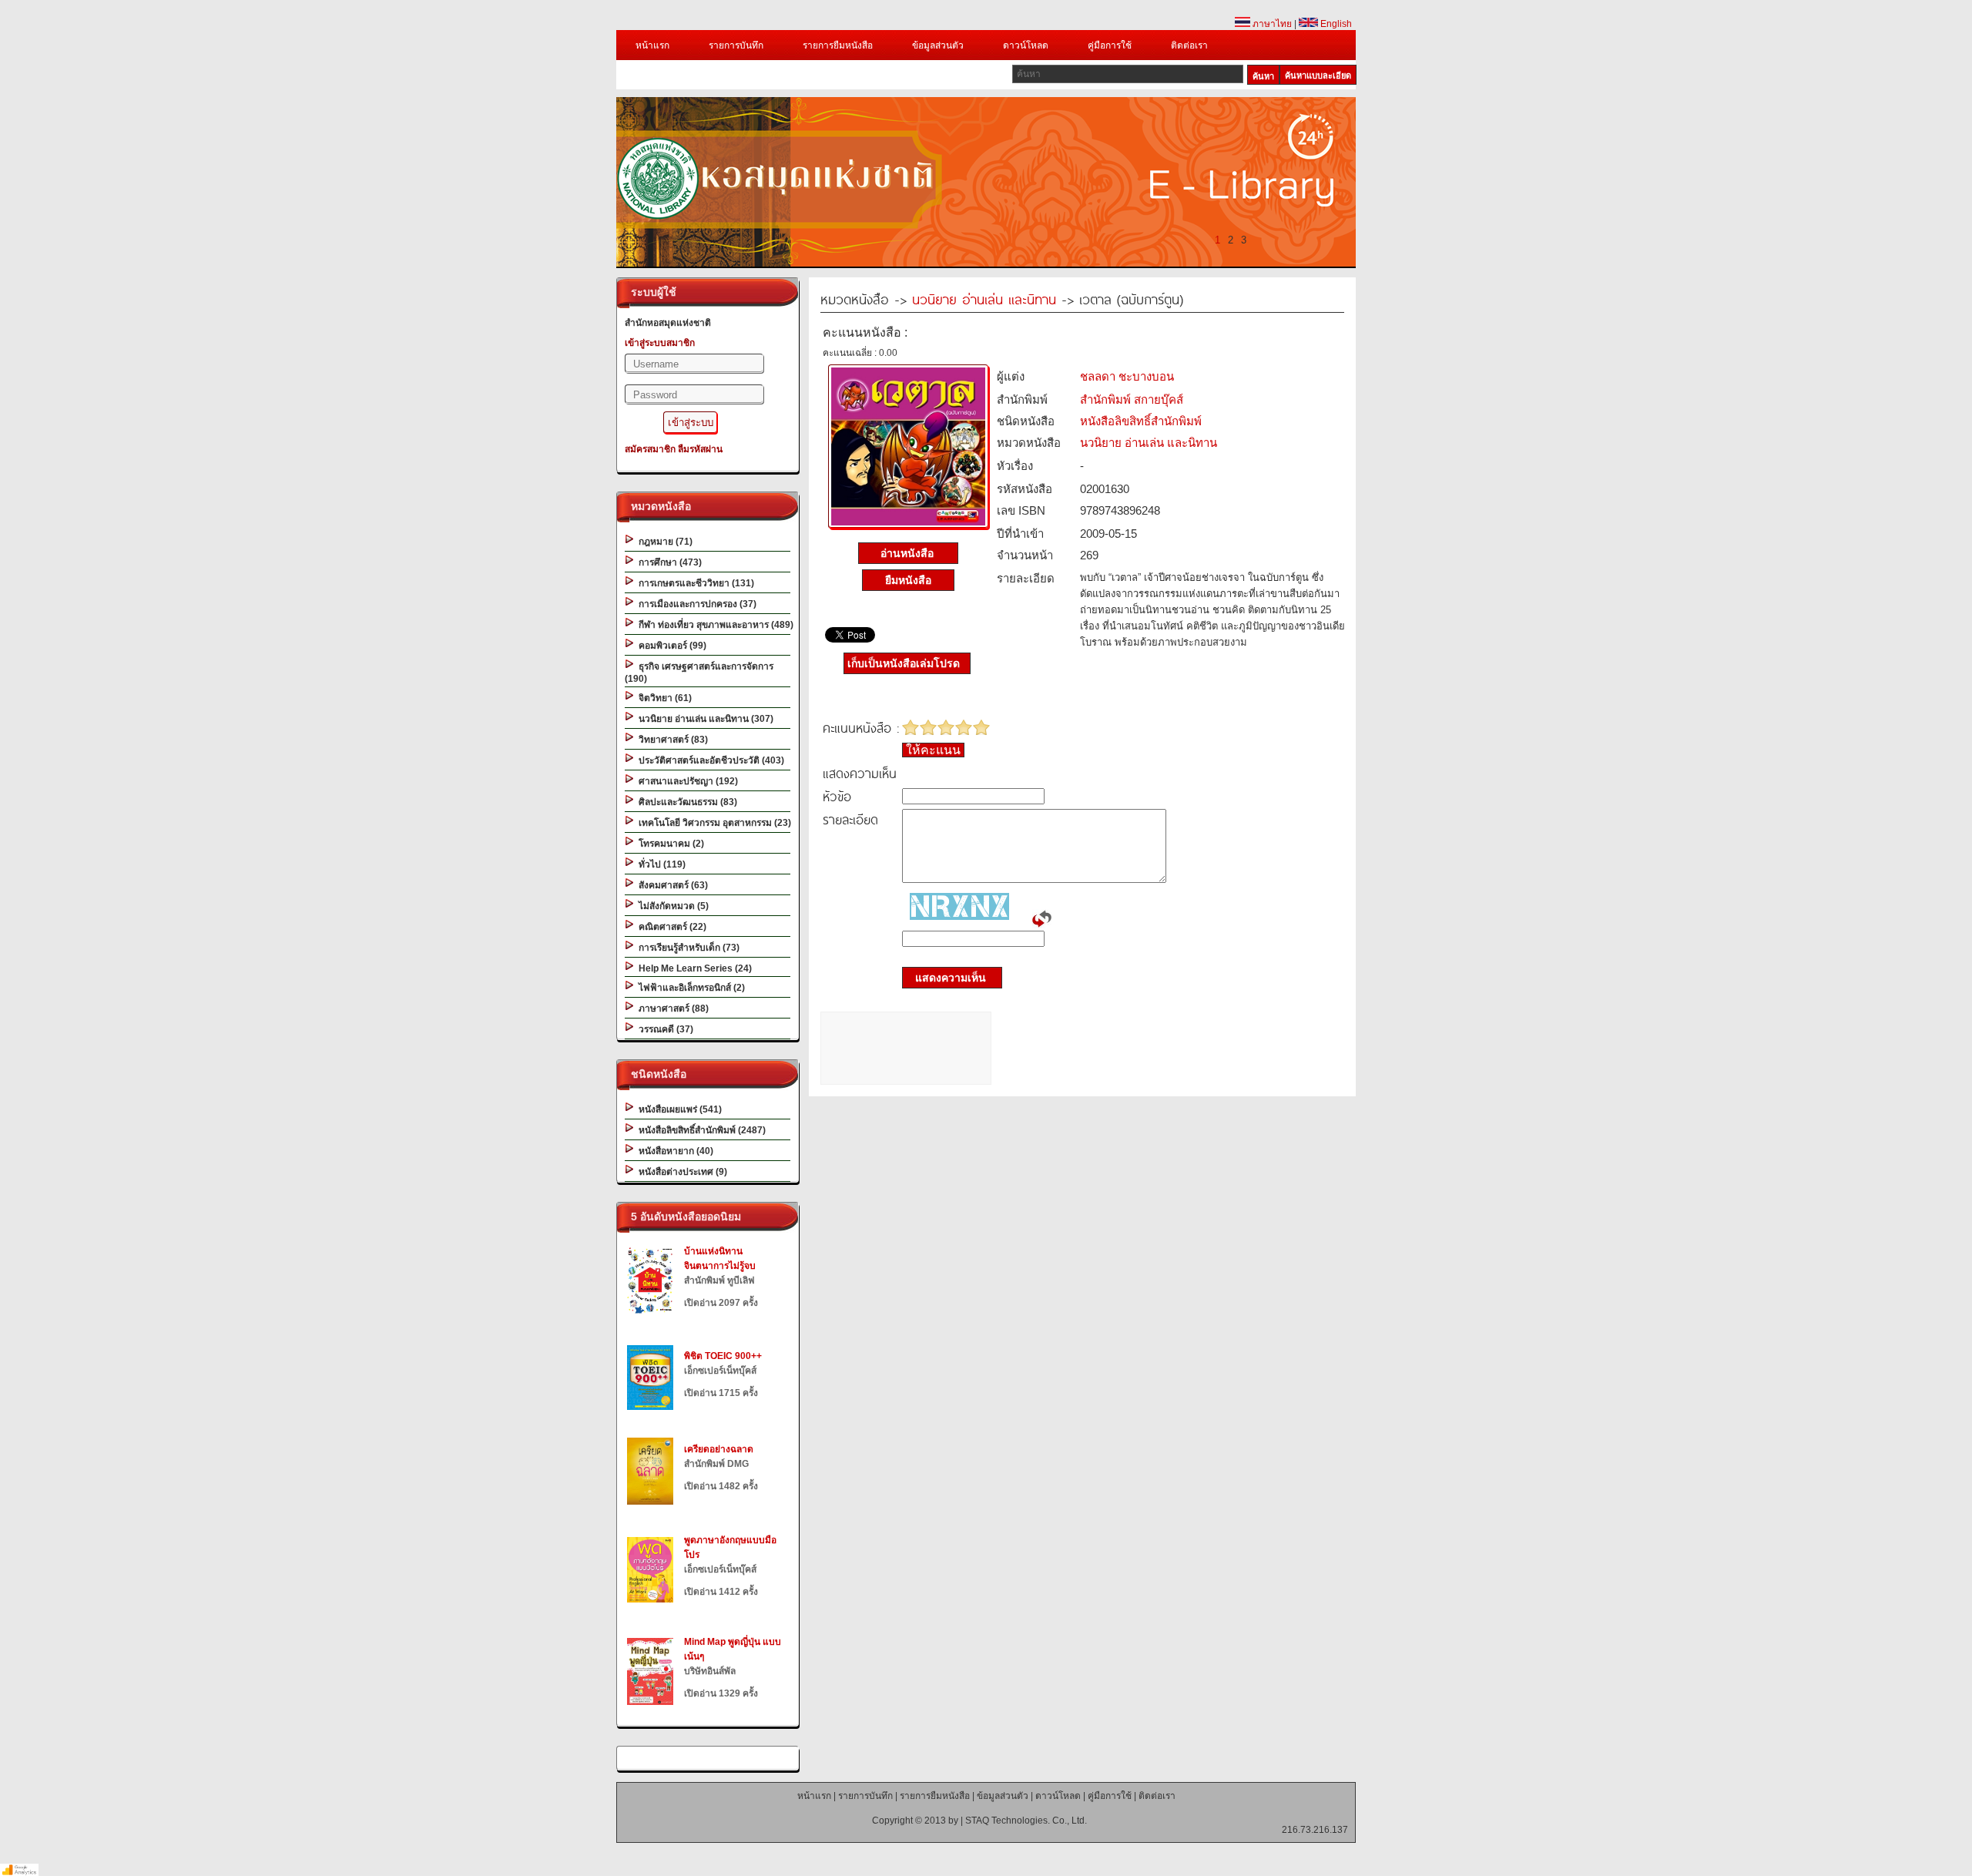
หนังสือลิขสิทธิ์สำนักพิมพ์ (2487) (700, 1130)
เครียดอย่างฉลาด (719, 1449)
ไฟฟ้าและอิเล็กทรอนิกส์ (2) (689, 988)
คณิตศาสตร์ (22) (670, 927)
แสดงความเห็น (946, 978)
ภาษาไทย (1271, 24)
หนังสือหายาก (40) (674, 1151)
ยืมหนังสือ (908, 580)
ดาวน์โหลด (1026, 45)
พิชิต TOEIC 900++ (723, 1356)
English (1335, 24)
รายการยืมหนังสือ (838, 45)
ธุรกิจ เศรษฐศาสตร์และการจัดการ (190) (699, 673)
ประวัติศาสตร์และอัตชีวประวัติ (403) (709, 760)
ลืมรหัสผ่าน (700, 449)
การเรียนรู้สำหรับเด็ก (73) (687, 948)
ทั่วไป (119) (660, 864)
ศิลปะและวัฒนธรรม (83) (686, 802)
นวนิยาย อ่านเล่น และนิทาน (984, 299)
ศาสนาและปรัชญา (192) (686, 781)
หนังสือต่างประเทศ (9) (681, 1172)
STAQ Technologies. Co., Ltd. (1026, 1821)
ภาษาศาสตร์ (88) (671, 1008)
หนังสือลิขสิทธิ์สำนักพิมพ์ (1141, 421)
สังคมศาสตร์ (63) (671, 885)
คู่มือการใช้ (1110, 45)
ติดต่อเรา (1189, 45)
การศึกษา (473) (668, 562)
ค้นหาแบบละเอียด (1318, 76)
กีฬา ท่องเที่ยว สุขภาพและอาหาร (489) (714, 625)
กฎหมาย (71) (663, 542)
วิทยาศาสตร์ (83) (671, 740)
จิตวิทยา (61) (663, 698)
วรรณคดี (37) (664, 1029)
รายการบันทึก (736, 45)
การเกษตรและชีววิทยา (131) (694, 583)
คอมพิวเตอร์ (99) (670, 646)
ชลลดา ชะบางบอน (1127, 376)
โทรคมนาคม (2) (669, 844)
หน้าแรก (652, 45)
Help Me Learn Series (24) (693, 968)
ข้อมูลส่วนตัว (938, 45)
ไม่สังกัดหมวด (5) (671, 906)
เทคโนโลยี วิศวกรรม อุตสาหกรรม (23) (713, 823)
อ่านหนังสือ (909, 553)
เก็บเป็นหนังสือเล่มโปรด (904, 663)
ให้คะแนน (933, 750)
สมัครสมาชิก (650, 449)
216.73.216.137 (1315, 1830)
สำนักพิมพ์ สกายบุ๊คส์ (1132, 399)
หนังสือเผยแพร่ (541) (678, 1109)
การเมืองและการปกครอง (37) (695, 604)
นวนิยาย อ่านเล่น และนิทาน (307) (704, 719)
